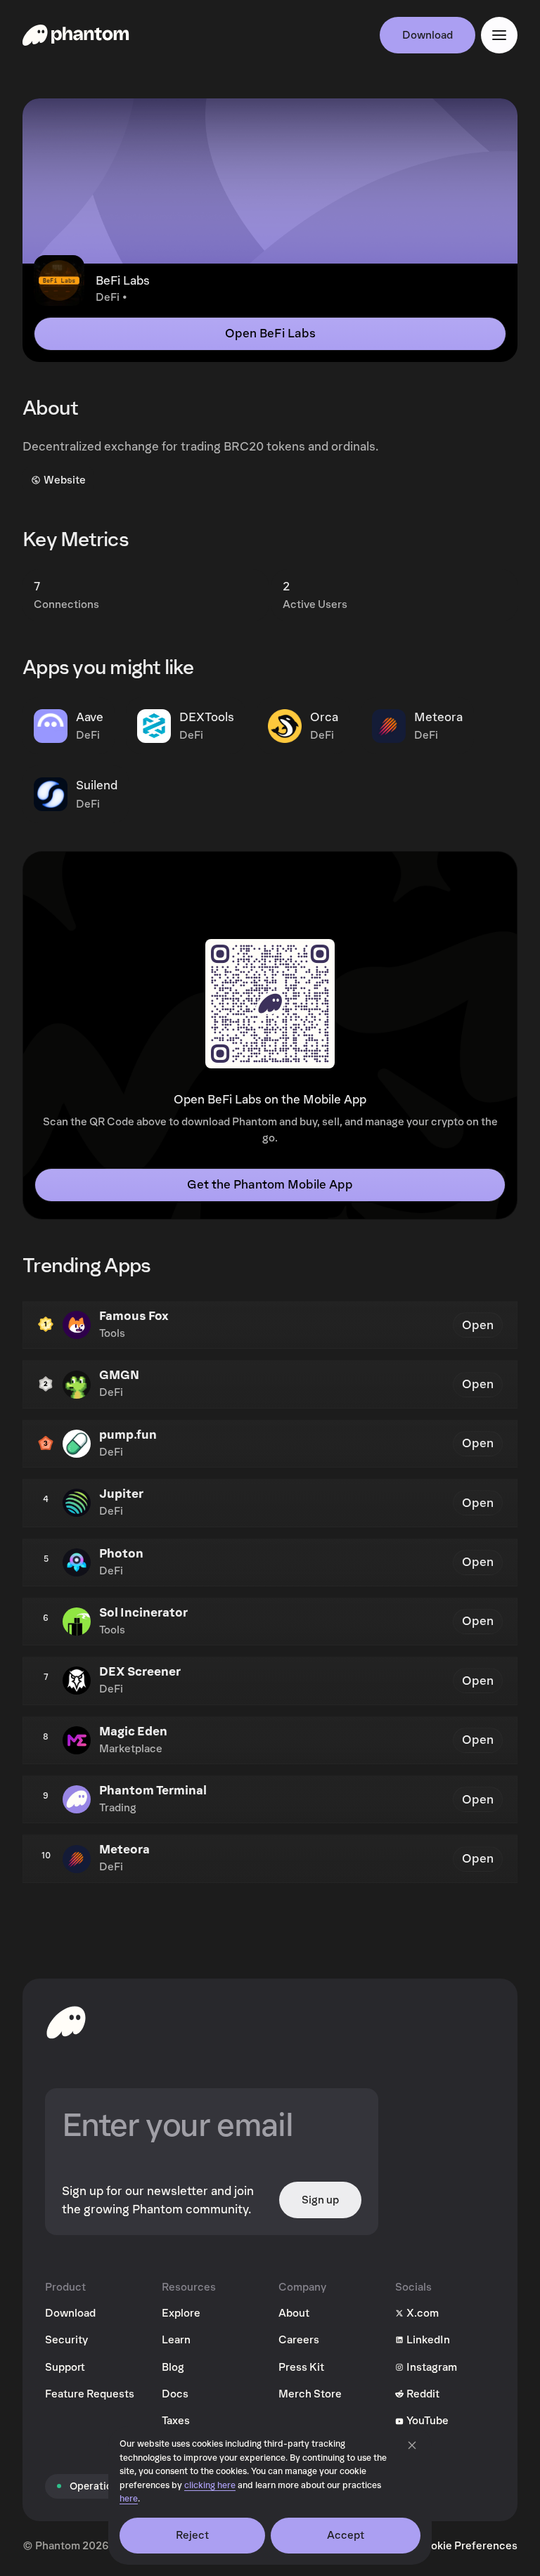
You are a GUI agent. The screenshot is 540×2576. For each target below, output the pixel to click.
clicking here (210, 2486)
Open (478, 1325)
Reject (193, 2535)
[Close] (412, 2445)
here (129, 2499)
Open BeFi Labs (270, 334)
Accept (346, 2535)
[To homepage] (66, 2022)
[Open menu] (499, 35)
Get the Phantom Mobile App (270, 1185)
